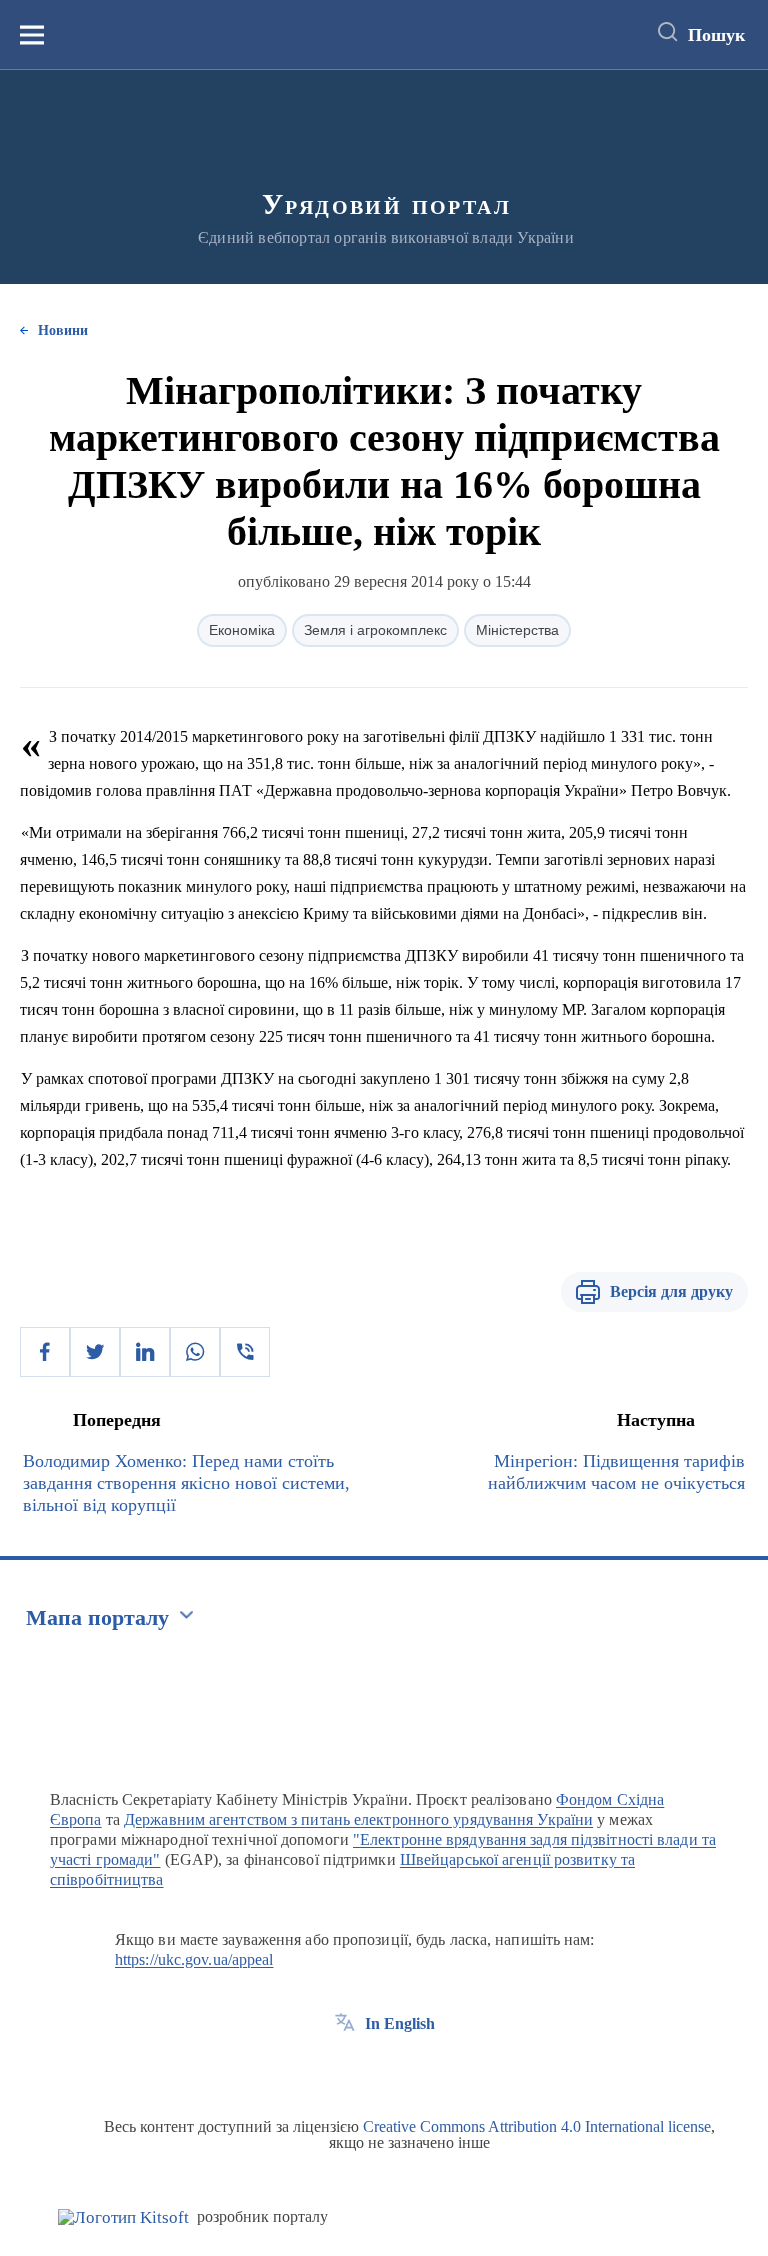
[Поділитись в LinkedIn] (145, 1352)
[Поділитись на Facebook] (45, 1352)
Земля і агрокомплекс (375, 630)
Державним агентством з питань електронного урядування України (358, 1819)
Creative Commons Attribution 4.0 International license (537, 2126)
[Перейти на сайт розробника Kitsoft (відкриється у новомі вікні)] (123, 2217)
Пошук (716, 35)
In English (400, 2023)
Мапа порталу (97, 1617)
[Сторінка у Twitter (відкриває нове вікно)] (382, 2069)
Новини (63, 330)
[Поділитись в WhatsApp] (195, 1352)
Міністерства (517, 630)
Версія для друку (671, 1291)
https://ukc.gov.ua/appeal (194, 1959)
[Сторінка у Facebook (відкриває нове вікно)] (345, 2069)
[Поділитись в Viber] (245, 1352)
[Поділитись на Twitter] (95, 1352)
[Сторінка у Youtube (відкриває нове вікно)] (419, 2069)
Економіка (242, 630)
